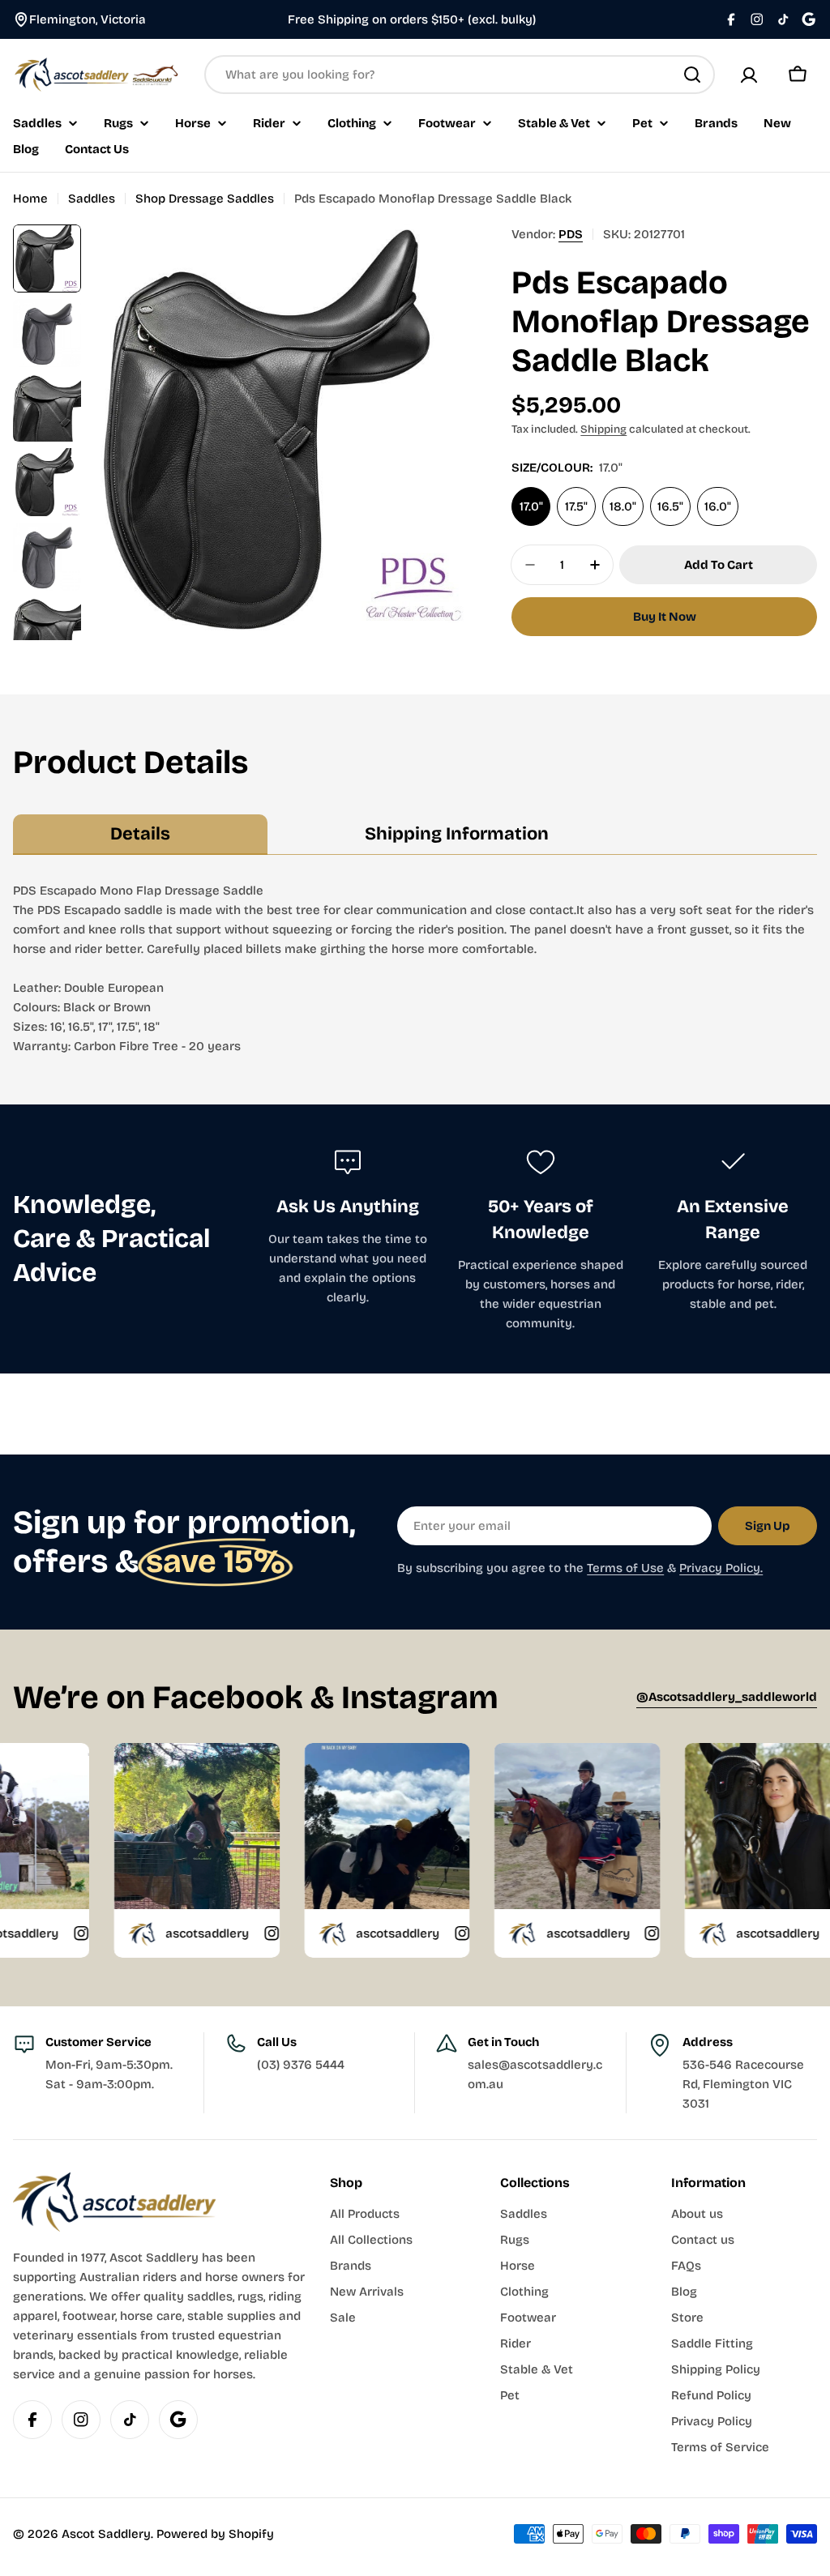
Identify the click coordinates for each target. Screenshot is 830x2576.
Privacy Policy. (721, 1568)
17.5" (576, 506)
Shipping (603, 429)
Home (30, 199)
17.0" (531, 506)
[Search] (692, 75)
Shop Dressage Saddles (205, 199)
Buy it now (665, 617)
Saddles (92, 199)
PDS (571, 234)
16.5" (670, 506)
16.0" (718, 506)
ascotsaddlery (133, 1933)
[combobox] (460, 75)
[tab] (140, 835)
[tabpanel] (415, 968)
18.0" (623, 506)
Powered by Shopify (215, 2534)
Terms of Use (625, 1568)
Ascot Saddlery (106, 2534)
